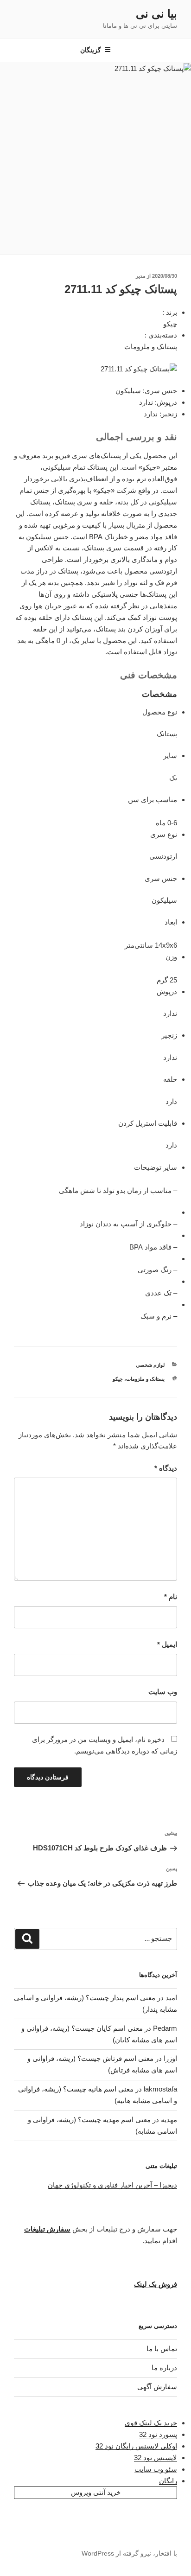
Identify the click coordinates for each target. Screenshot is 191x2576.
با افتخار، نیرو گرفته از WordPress (129, 2553)
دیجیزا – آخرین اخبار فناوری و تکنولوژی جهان (112, 2185)
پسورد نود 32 (158, 2434)
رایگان (168, 2481)
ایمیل (167, 1644)
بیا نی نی (156, 14)
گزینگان (91, 50)
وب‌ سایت (163, 1692)
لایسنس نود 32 (156, 2458)
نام (171, 1597)
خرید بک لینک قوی (151, 2423)
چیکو (118, 1379)
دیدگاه (166, 1468)
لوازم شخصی (150, 1365)
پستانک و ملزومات (145, 1379)
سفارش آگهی (157, 2387)
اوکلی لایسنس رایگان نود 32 (136, 2446)
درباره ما (164, 2368)
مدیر (141, 276)
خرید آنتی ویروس (96, 2492)
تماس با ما (162, 2349)
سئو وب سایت (156, 2469)
